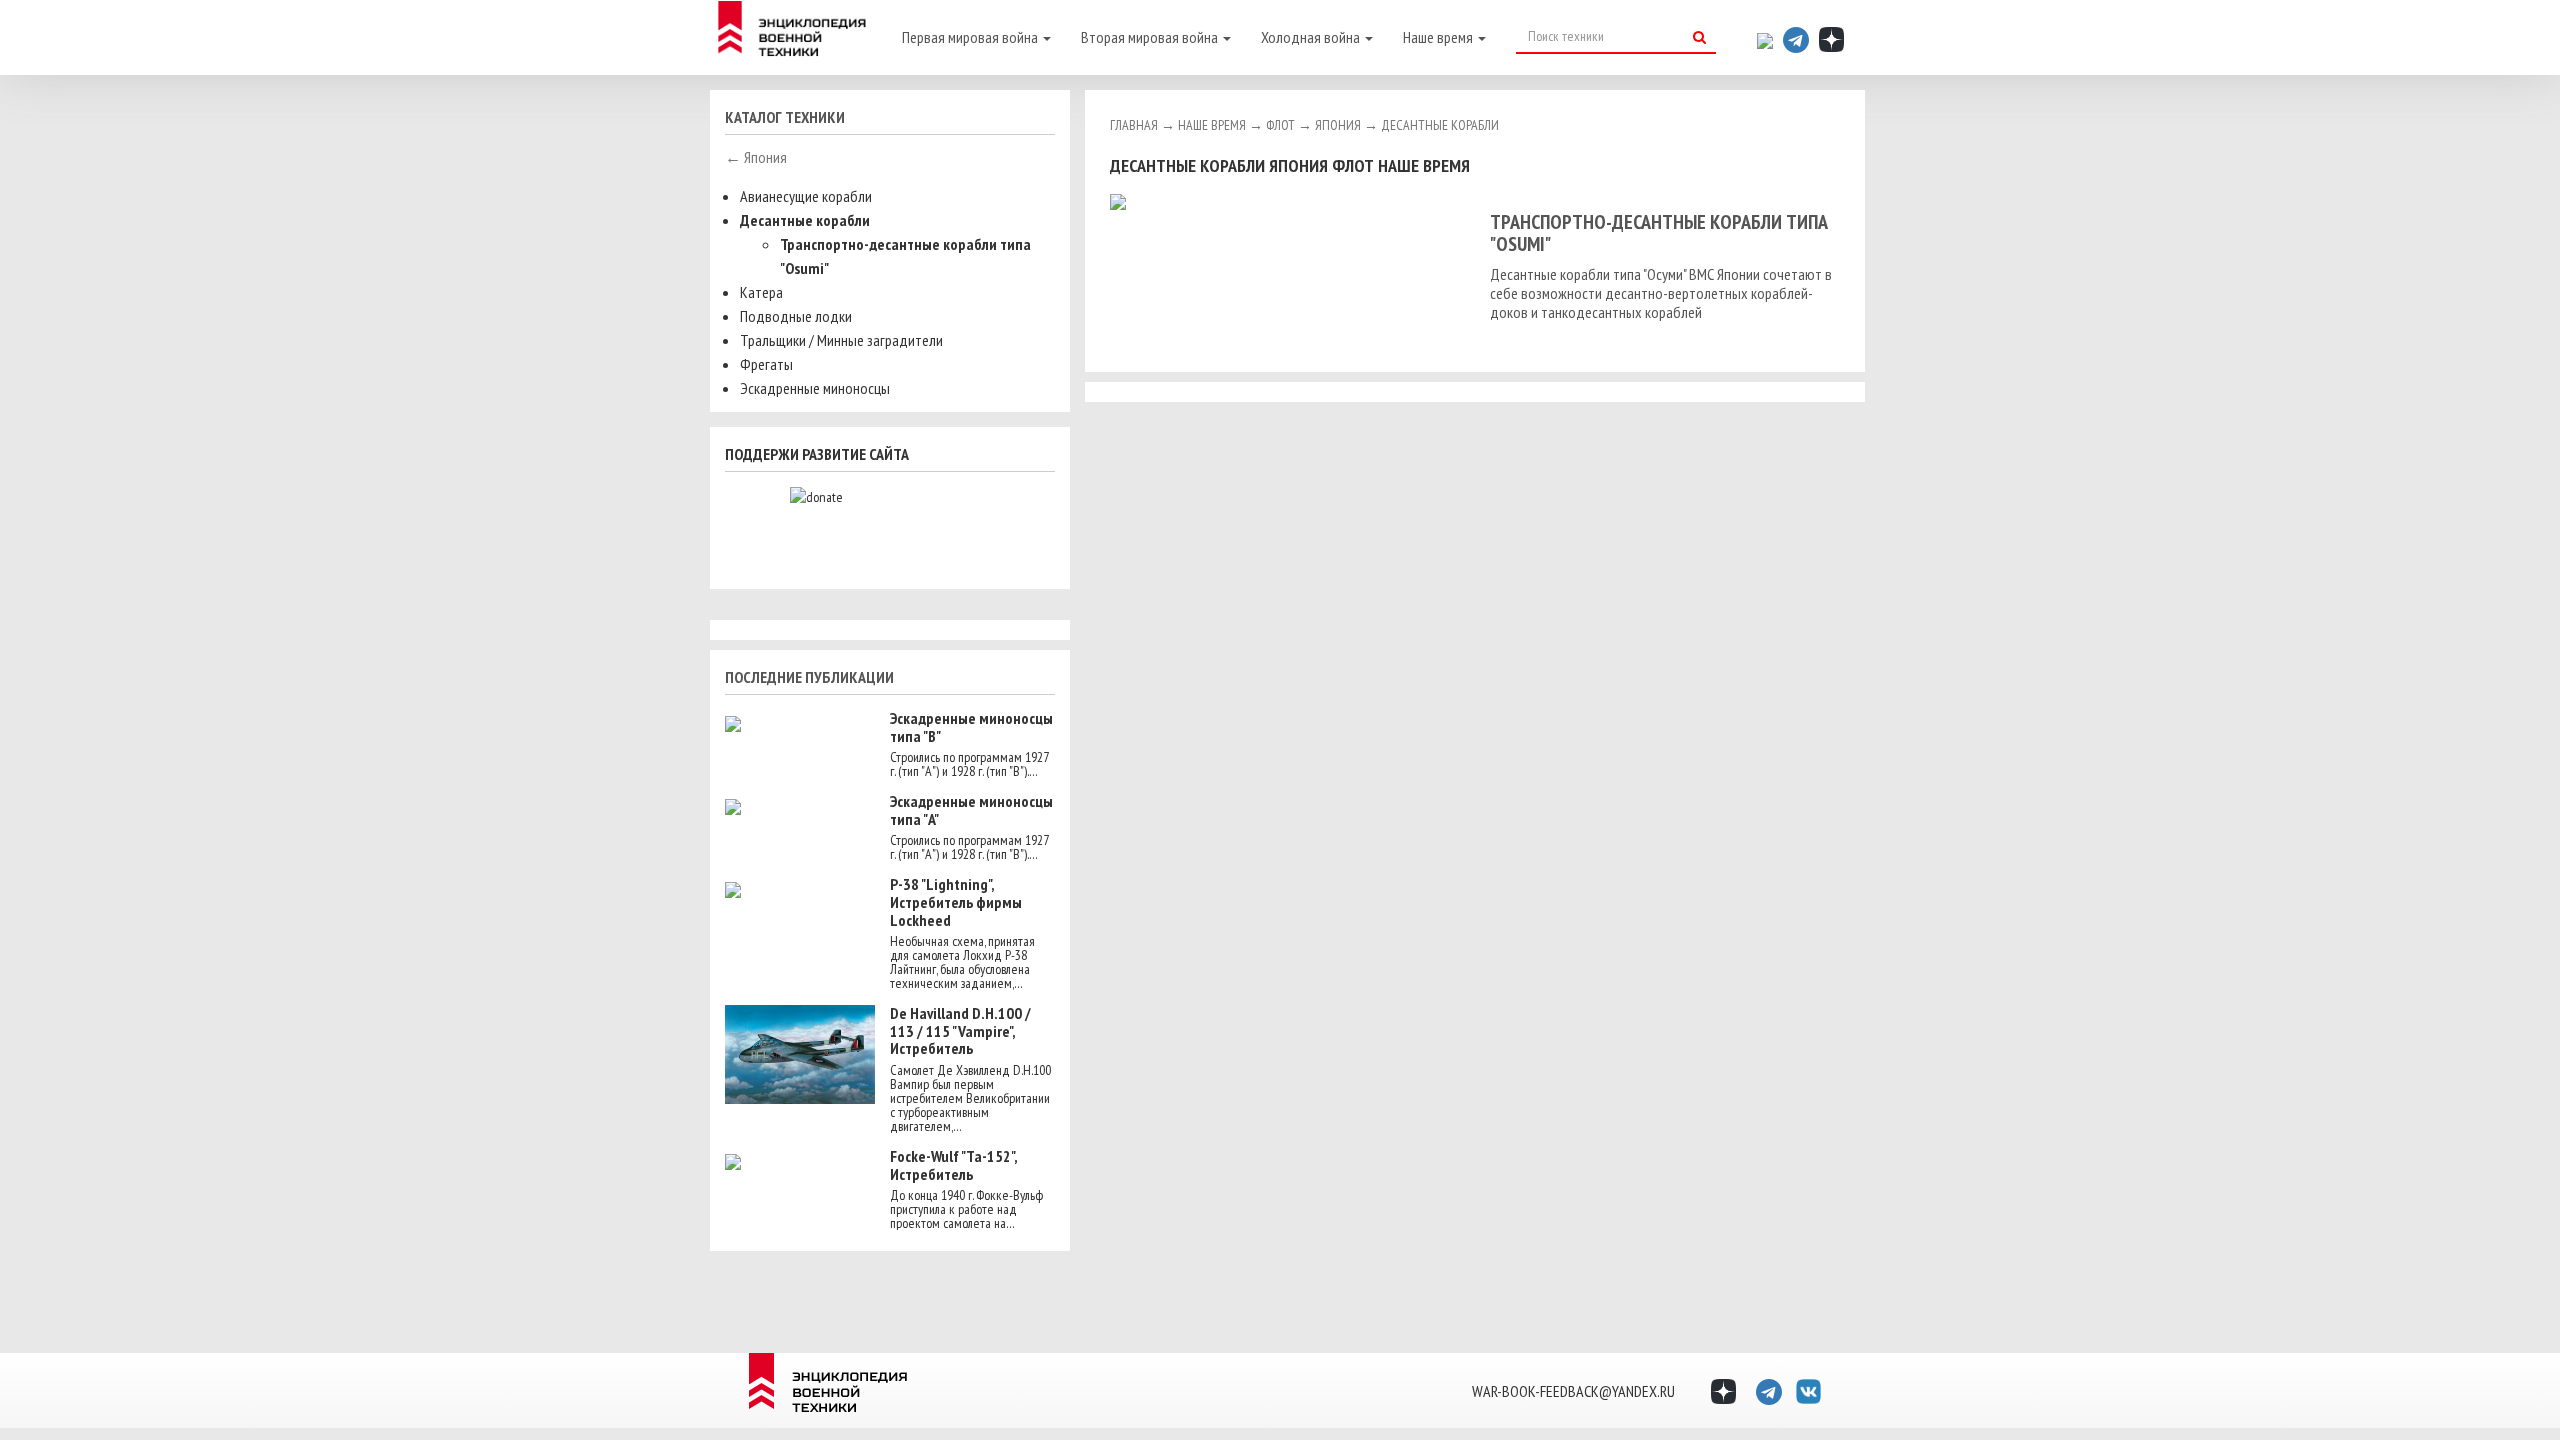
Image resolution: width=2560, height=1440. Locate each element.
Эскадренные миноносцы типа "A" (971, 810)
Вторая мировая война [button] (1151, 37)
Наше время (1212, 125)
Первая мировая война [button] (971, 37)
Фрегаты (766, 364)
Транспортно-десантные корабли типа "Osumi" (1659, 233)
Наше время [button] (1439, 37)
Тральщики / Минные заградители (841, 340)
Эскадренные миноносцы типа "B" (971, 727)
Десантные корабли (805, 220)
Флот (1280, 125)
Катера (761, 292)
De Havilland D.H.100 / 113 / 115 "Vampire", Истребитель (960, 1030)
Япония (1338, 125)
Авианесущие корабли (806, 196)
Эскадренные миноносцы (815, 388)
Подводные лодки (796, 316)
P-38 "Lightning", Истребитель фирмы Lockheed (956, 901)
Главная (1134, 125)
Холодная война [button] (1312, 37)
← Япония (756, 157)
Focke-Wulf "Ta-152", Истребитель (953, 1165)
